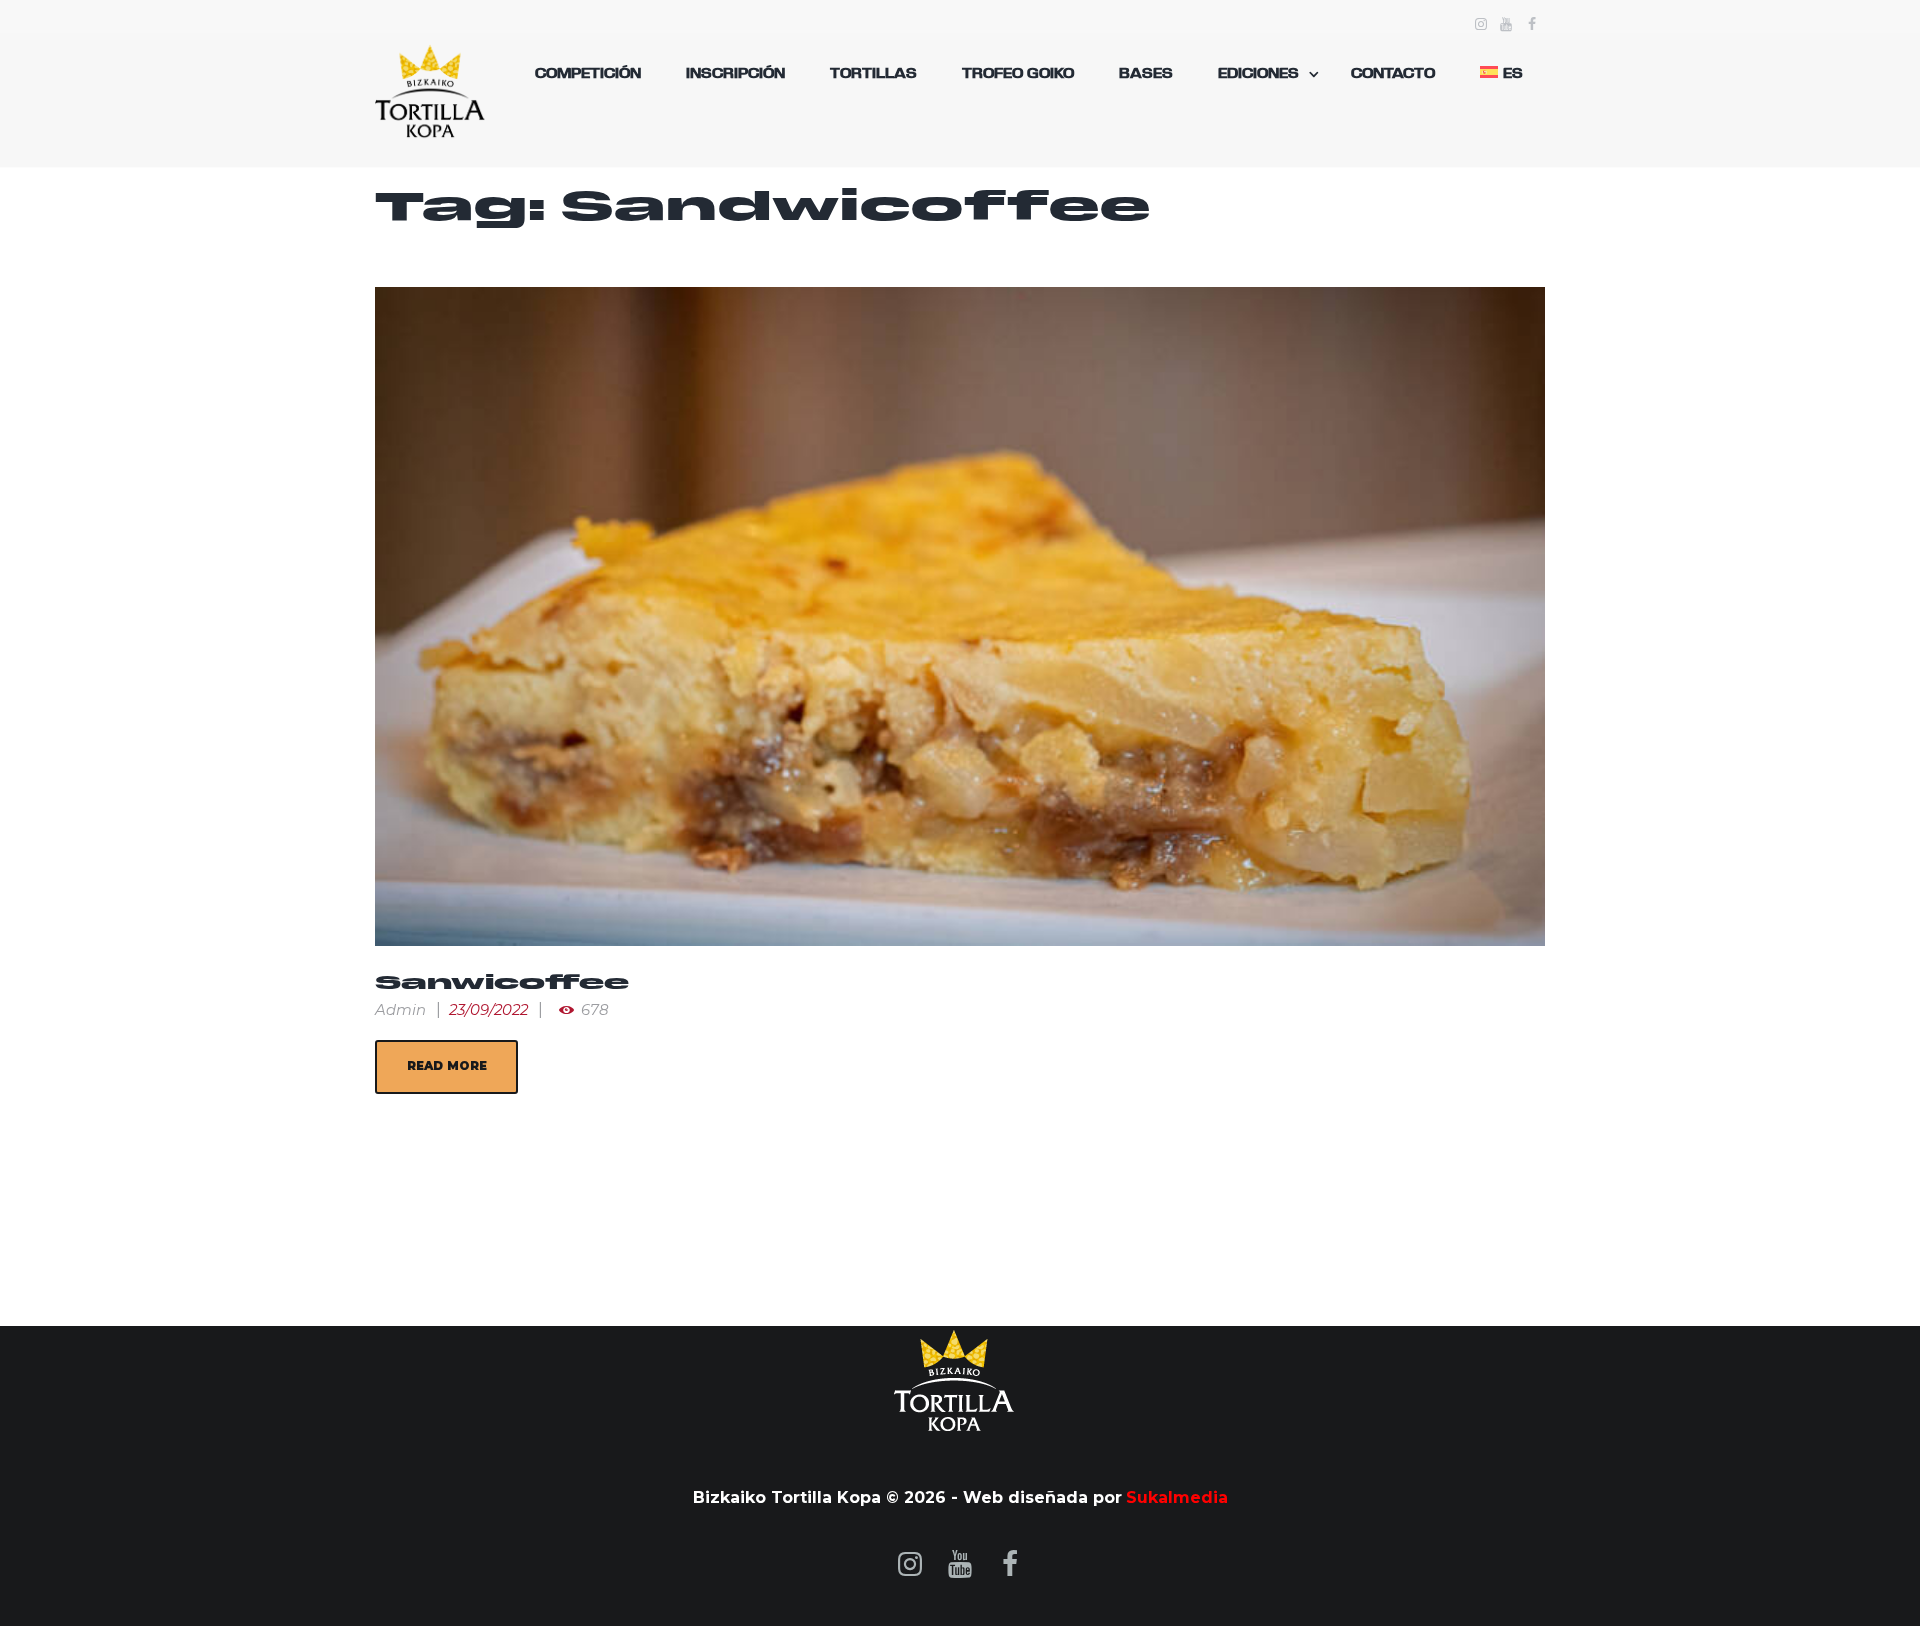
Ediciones (1258, 74)
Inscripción (735, 74)
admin (400, 1010)
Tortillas (873, 74)
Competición (588, 74)
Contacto (1393, 74)
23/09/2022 (488, 1010)
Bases (1146, 74)
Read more (447, 1066)
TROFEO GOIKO (1018, 74)
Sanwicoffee (502, 984)
